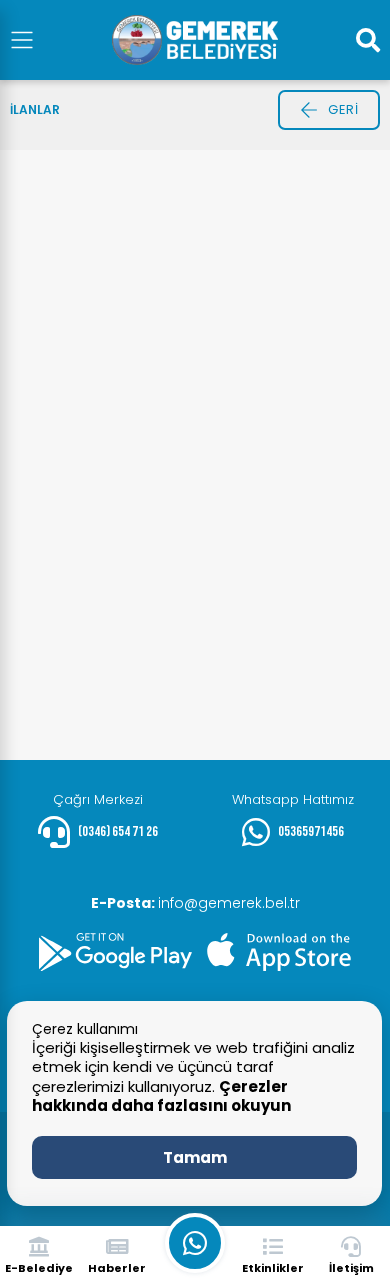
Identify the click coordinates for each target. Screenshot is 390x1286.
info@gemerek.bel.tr (195, 903)
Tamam (195, 1157)
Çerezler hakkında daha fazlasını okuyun (161, 1096)
